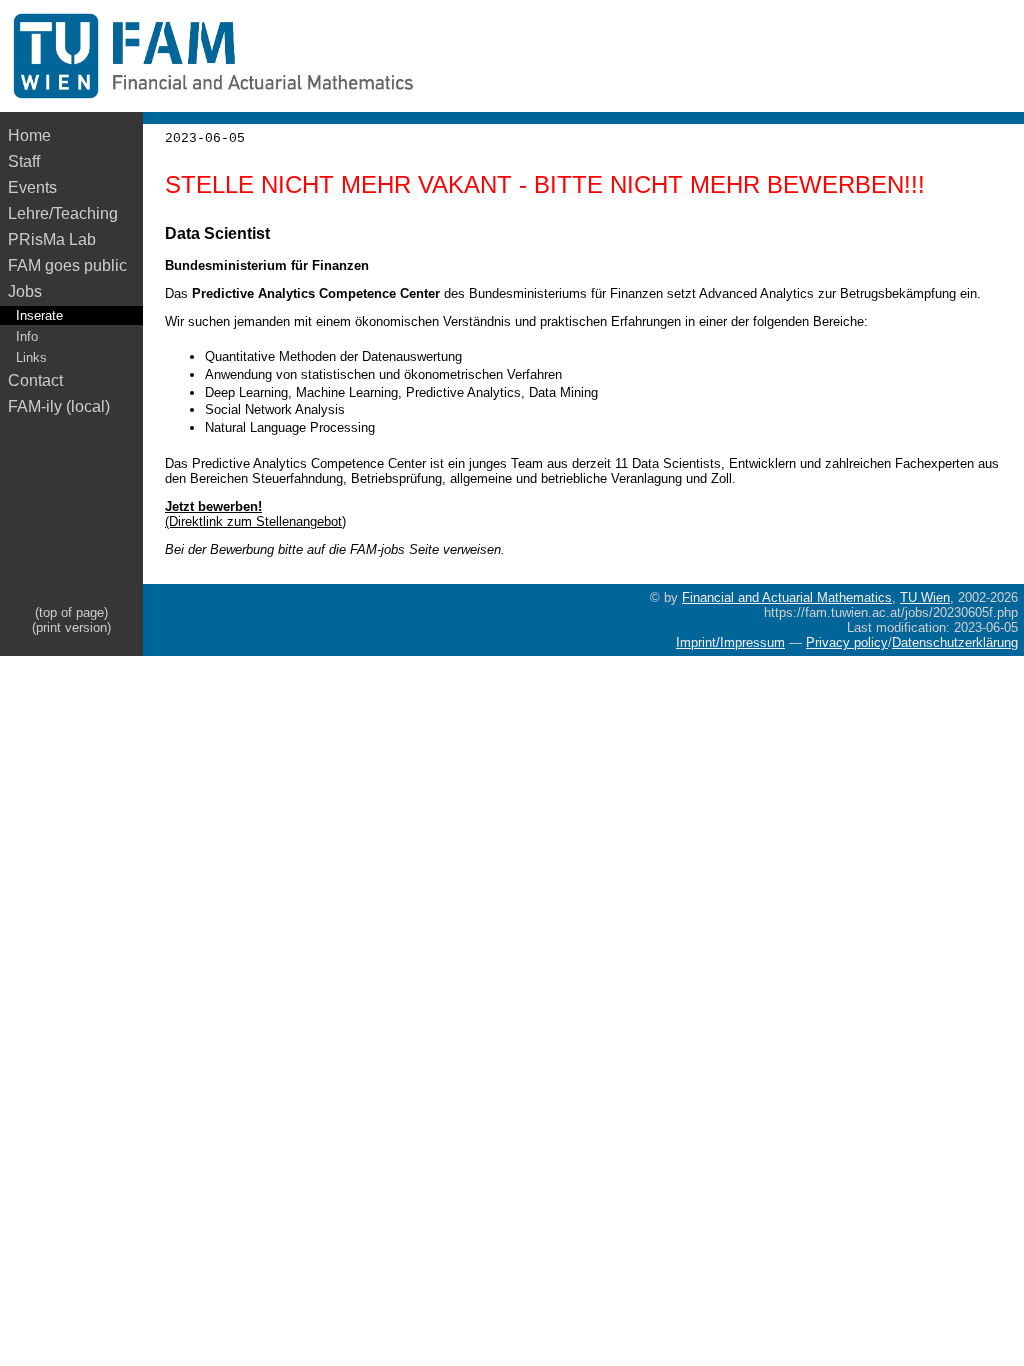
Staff (24, 161)
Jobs (25, 291)
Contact (35, 380)
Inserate (39, 315)
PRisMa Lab (52, 239)
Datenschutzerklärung (955, 642)
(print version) (71, 627)
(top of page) (71, 612)
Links (31, 357)
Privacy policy (847, 642)
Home (29, 135)
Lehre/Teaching (63, 213)
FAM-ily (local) (59, 406)
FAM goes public (71, 265)
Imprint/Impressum (730, 642)
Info (27, 336)
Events (32, 187)
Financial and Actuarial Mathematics (787, 597)
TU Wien (925, 597)
